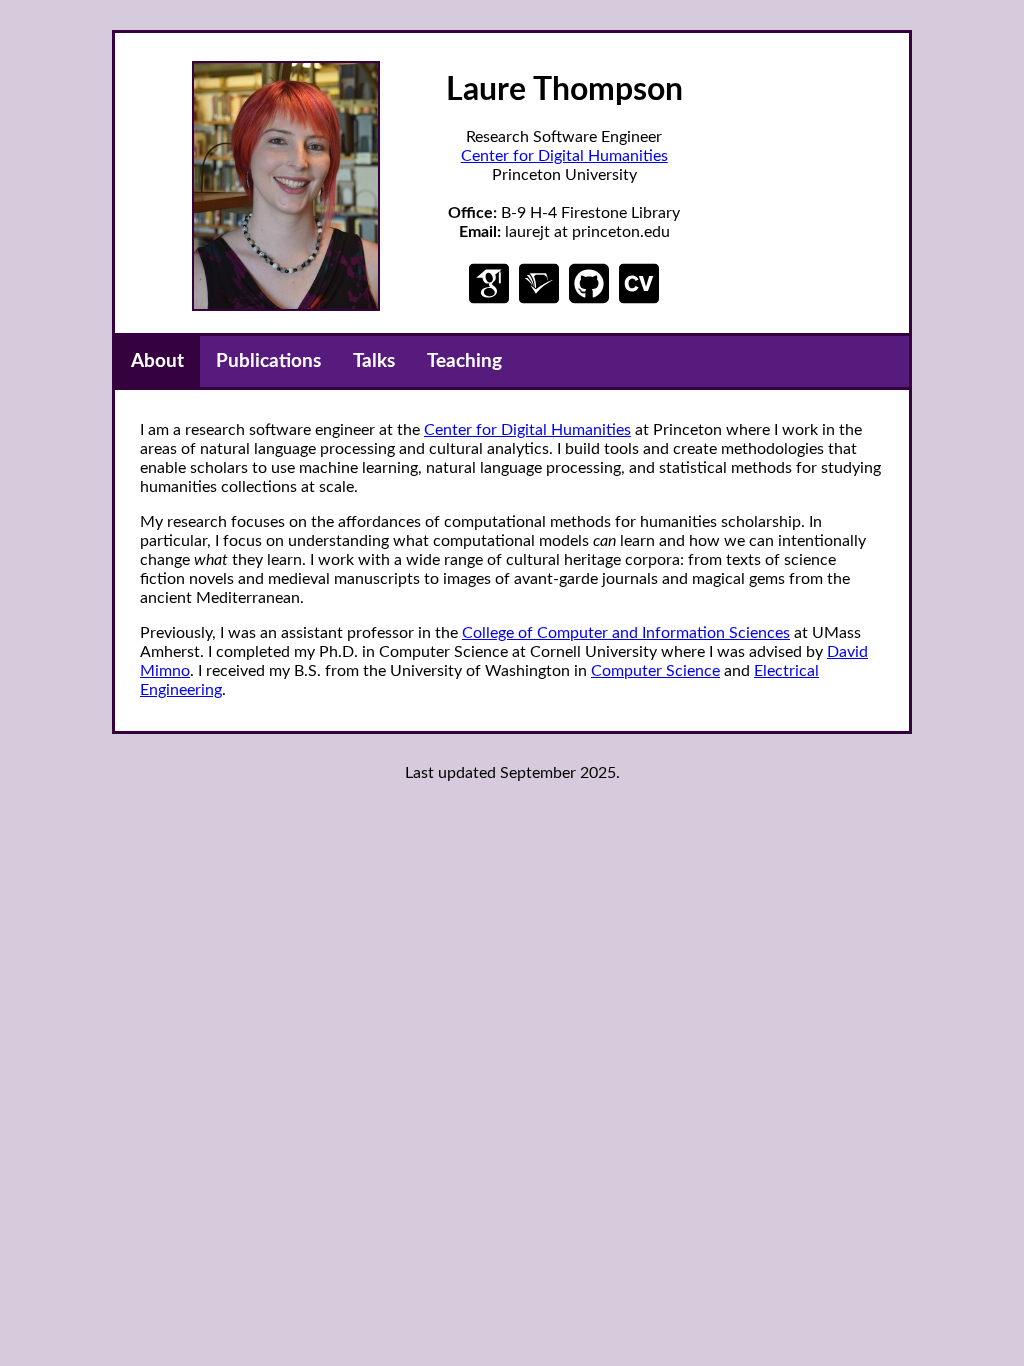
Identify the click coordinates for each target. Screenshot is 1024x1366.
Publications (268, 361)
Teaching (464, 361)
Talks (374, 361)
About (157, 361)
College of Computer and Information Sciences (626, 633)
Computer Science (655, 671)
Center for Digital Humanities (564, 156)
